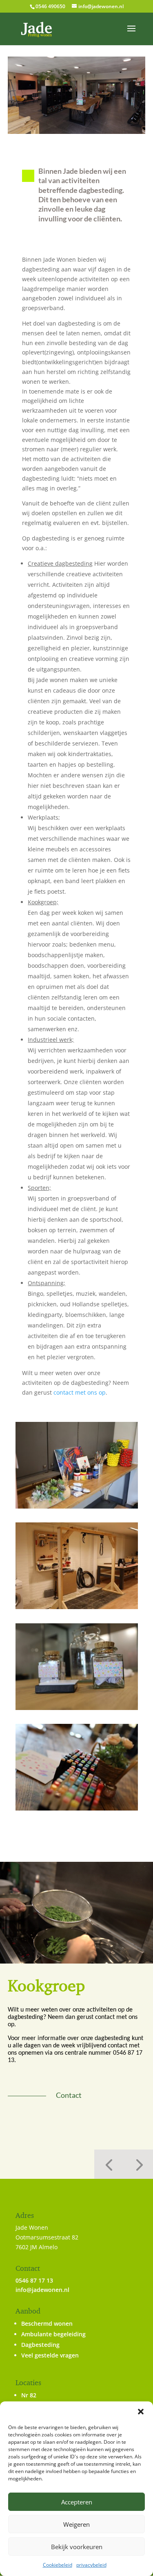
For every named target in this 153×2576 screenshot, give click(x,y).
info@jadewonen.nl (42, 2290)
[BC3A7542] (77, 1607)
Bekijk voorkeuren (77, 2547)
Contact (69, 2095)
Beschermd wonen (47, 2323)
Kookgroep (46, 1985)
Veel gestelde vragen (50, 2355)
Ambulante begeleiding (53, 2334)
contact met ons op (80, 1392)
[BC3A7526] (77, 1808)
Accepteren (77, 2502)
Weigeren (76, 2524)
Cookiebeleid (58, 2565)
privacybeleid (91, 2565)
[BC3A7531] (77, 1708)
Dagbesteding (40, 2345)
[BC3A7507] (77, 1506)
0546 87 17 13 (34, 2280)
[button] (141, 2412)
